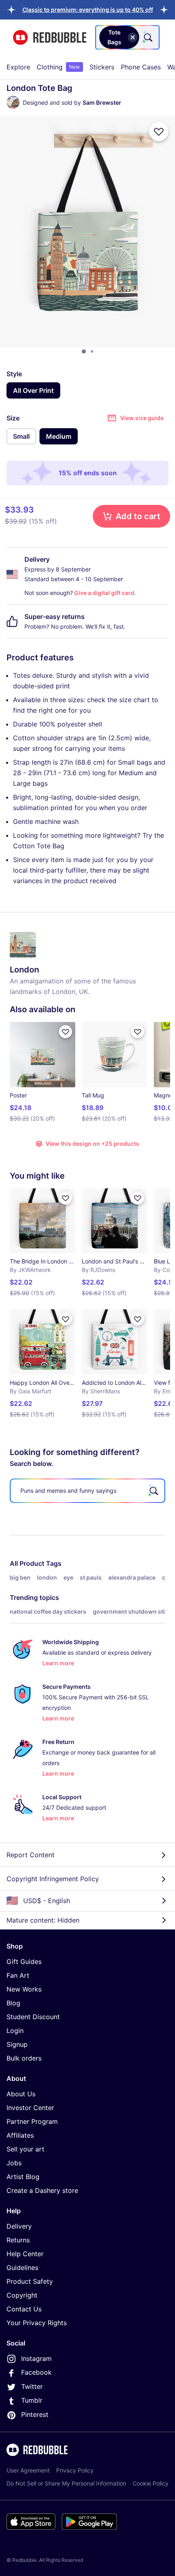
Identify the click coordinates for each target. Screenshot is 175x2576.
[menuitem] (18, 67)
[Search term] (147, 37)
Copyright (22, 2295)
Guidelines (22, 2268)
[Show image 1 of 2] (84, 351)
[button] (88, 10)
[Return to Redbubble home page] (50, 38)
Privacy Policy (75, 2470)
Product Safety (30, 2281)
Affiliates (20, 2135)
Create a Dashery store (42, 2190)
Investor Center (30, 2108)
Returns (18, 2240)
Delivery (19, 2226)
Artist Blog (23, 2177)
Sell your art (25, 2149)
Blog (13, 2003)
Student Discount (33, 2017)
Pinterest (35, 2414)
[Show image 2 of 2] (92, 351)
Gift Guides (24, 1962)
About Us (21, 2094)
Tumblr (32, 2400)
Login (15, 2031)
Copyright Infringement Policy (53, 1879)
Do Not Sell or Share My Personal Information (66, 2483)
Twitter (32, 2386)
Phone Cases (141, 67)
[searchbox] (87, 1491)
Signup (17, 2044)
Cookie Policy (151, 2483)
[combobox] (127, 37)
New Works (24, 1989)
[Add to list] (159, 131)
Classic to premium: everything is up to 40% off (88, 10)
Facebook (36, 2372)
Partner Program (32, 2121)
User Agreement (28, 2470)
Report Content (31, 1855)
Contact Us (24, 2309)
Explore (18, 67)
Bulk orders (24, 2058)
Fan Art (18, 1975)
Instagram (36, 2358)
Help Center (25, 2254)
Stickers (102, 67)
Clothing (58, 67)
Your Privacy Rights (37, 2323)
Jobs (14, 2163)
